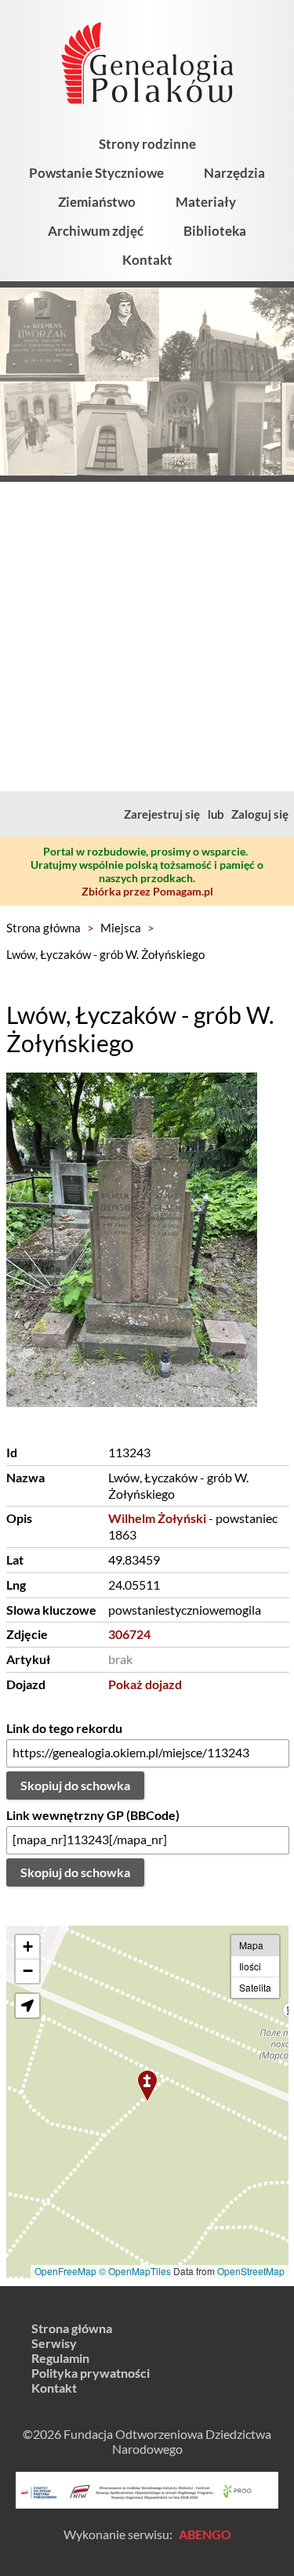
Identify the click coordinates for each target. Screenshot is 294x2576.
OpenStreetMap (251, 2271)
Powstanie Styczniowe (96, 173)
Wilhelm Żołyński (157, 1518)
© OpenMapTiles (135, 2271)
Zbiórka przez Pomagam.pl (147, 891)
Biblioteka (215, 231)
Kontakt (147, 260)
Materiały (206, 202)
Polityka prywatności (91, 2373)
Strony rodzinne (147, 144)
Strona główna (44, 928)
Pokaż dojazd (145, 1684)
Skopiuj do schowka (75, 1785)
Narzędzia (234, 173)
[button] (147, 2086)
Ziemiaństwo (97, 202)
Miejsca (121, 928)
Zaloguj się (260, 814)
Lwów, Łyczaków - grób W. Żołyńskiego (105, 954)
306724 (129, 1634)
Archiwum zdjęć (96, 231)
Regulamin (60, 2358)
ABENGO (205, 2534)
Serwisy (54, 2343)
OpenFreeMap (65, 2271)
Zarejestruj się (162, 814)
